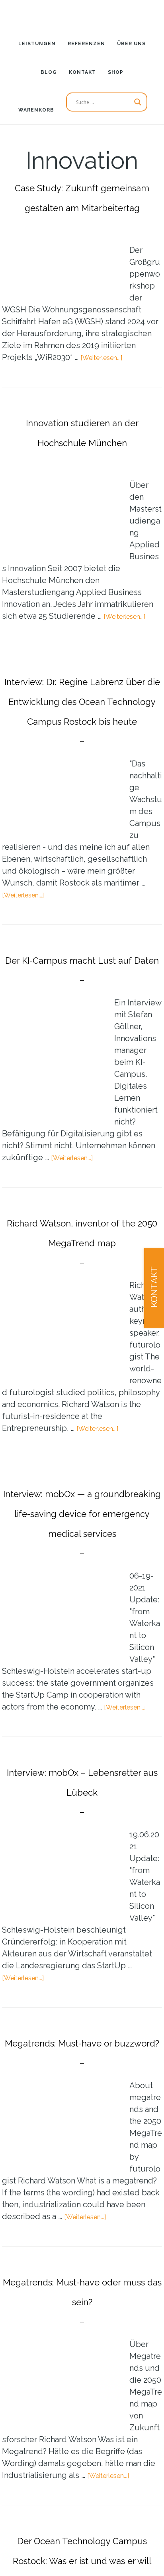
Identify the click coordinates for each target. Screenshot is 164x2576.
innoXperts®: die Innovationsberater (82, 14)
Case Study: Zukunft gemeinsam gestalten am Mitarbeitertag (82, 206)
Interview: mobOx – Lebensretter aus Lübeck (82, 1949)
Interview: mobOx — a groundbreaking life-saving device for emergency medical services (82, 1651)
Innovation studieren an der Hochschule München (82, 461)
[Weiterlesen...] (107, 377)
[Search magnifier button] (138, 102)
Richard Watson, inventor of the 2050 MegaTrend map (82, 1340)
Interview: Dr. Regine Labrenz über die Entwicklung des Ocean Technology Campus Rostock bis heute (82, 759)
